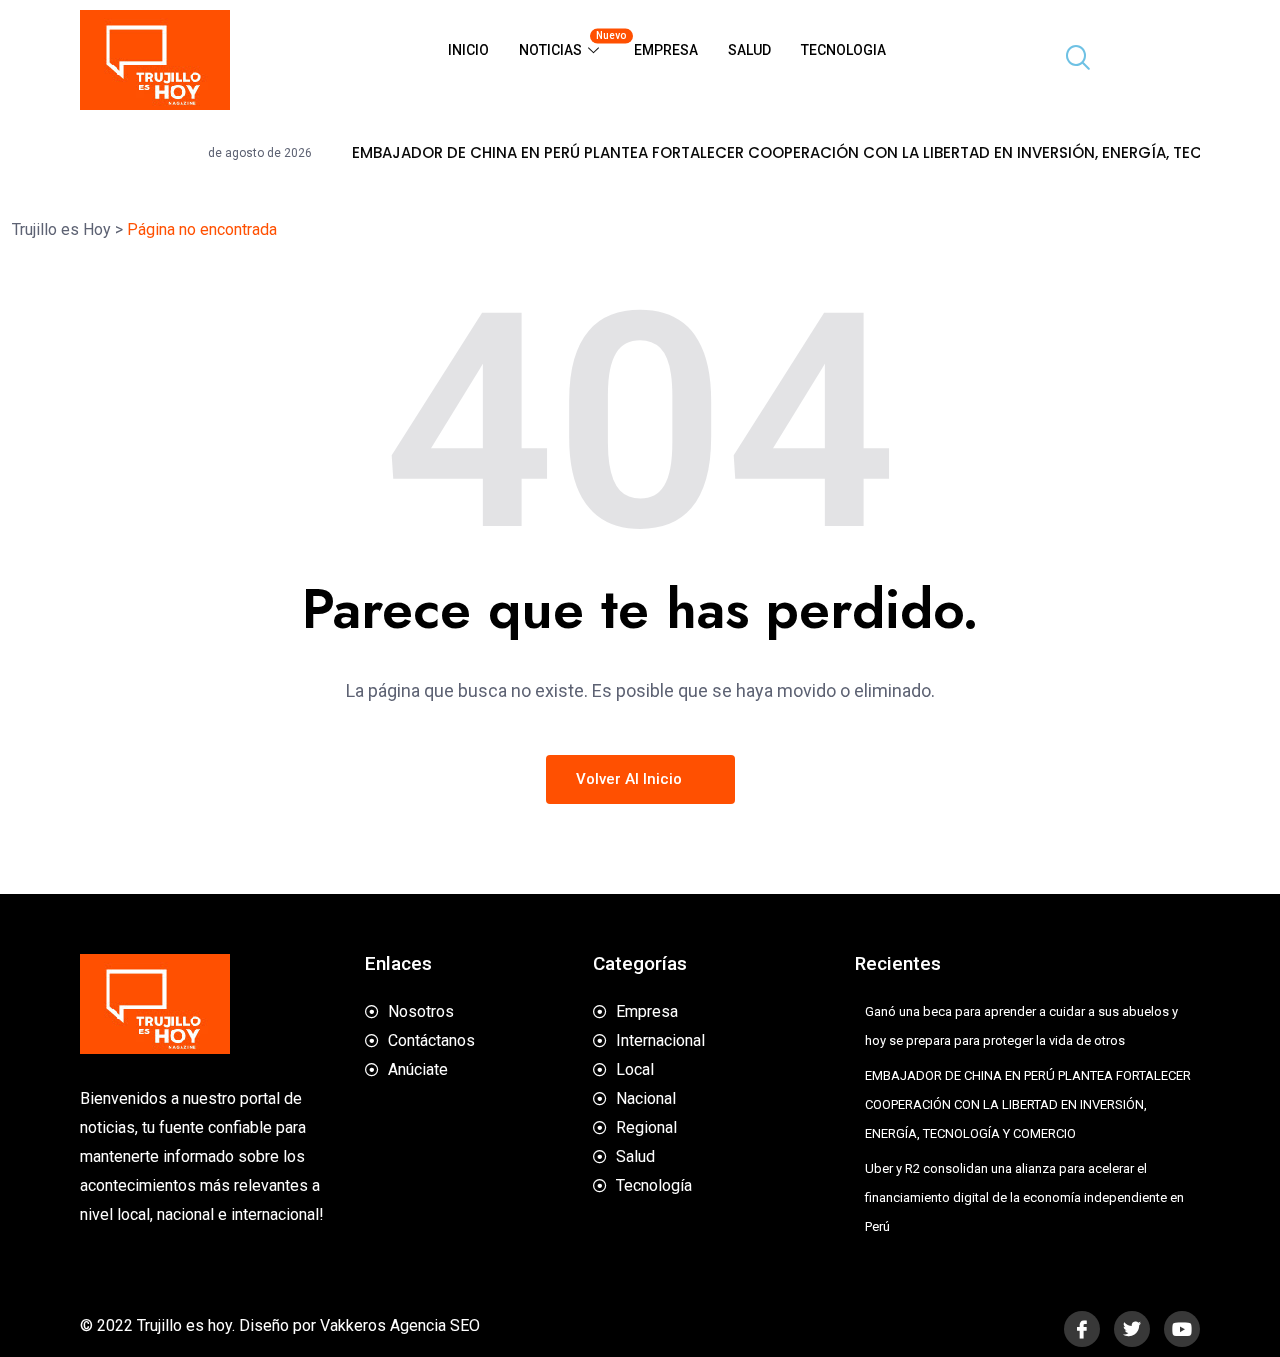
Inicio (468, 50)
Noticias (569, 44)
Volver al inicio (631, 779)
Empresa (666, 50)
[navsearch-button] (1070, 60)
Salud (749, 50)
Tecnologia (843, 50)
